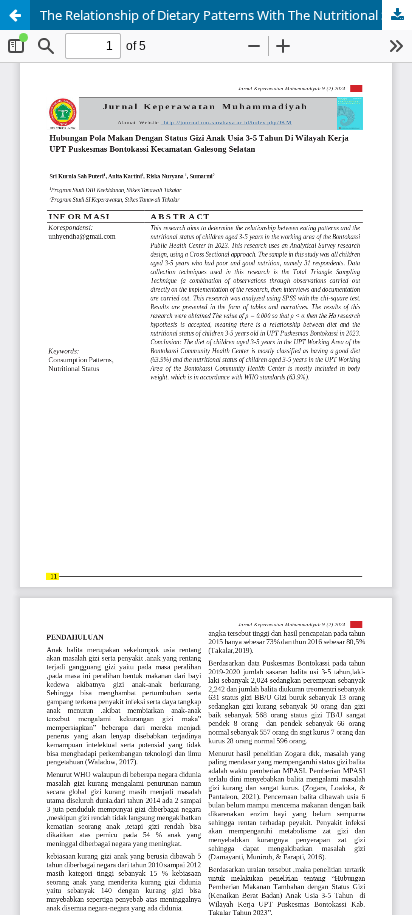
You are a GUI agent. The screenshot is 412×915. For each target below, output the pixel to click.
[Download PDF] (397, 15)
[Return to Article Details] (15, 15)
